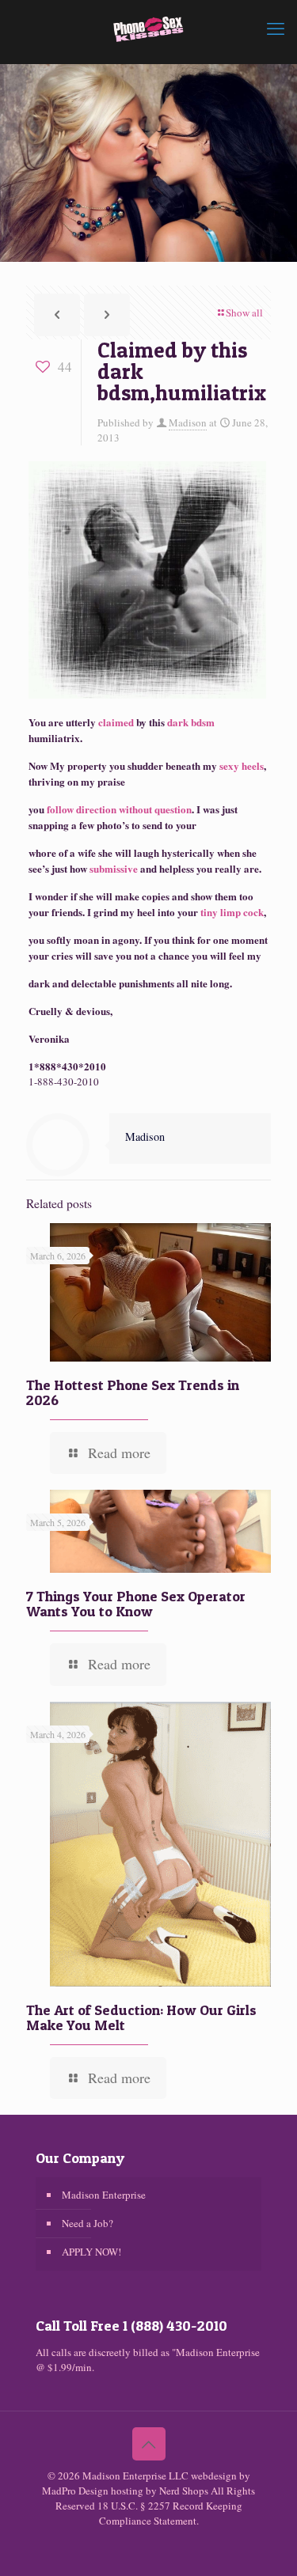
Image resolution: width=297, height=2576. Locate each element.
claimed (116, 722)
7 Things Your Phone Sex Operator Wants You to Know (136, 1604)
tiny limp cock (232, 912)
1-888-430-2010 (64, 1082)
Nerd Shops (184, 2491)
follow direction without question (118, 809)
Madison (188, 422)
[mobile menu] (276, 28)
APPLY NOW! (91, 2252)
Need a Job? (88, 2223)
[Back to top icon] (149, 2444)
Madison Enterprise (104, 2195)
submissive (114, 868)
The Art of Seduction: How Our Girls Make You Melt (141, 2017)
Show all (244, 313)
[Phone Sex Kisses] (148, 28)
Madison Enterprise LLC (137, 2476)
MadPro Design (76, 2491)
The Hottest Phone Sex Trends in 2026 (133, 1392)
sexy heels (240, 765)
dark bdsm (191, 722)
